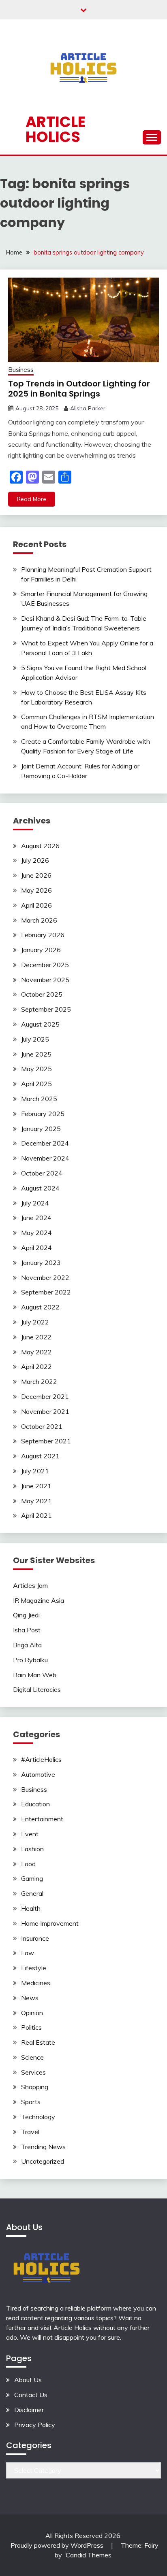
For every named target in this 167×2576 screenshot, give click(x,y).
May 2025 (36, 1069)
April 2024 (36, 1248)
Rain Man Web (35, 1675)
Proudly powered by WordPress (58, 2545)
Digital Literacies (37, 1689)
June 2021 (36, 1486)
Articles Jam (30, 1585)
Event (30, 1834)
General (32, 1893)
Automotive (38, 1774)
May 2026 (36, 890)
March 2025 (39, 1099)
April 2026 (36, 905)
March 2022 (39, 1381)
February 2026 (43, 935)
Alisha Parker (88, 408)
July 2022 (35, 1322)
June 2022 (36, 1337)
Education (35, 1804)
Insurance (35, 1938)
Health (31, 1908)
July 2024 (35, 1203)
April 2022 (36, 1367)
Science (32, 2057)
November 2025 (45, 980)
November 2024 (45, 1158)
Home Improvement (50, 1923)
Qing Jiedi (26, 1615)
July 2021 (35, 1471)
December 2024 (45, 1143)
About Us (28, 2380)
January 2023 (41, 1263)
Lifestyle (34, 1968)
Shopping (35, 2087)
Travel (30, 2132)
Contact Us (31, 2395)
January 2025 (41, 1129)
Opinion (32, 2013)
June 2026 (36, 875)
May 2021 (36, 1501)
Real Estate (38, 2042)
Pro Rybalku (30, 1660)
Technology (38, 2117)
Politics (31, 2027)
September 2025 (46, 1009)
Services (33, 2072)
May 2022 (36, 1352)
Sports (31, 2102)
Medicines (36, 1983)
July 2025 (35, 1039)
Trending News (43, 2147)
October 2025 (42, 994)
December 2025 (45, 965)
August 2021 (40, 1456)
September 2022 (46, 1292)
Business (21, 370)
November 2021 (45, 1411)
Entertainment (42, 1819)
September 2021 (46, 1441)
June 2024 (36, 1218)
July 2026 (35, 860)
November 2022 (45, 1277)
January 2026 (41, 950)
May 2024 (36, 1233)
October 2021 (42, 1426)
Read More (32, 499)
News (30, 1998)
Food (28, 1864)
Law (28, 1953)
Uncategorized (43, 2161)
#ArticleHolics (41, 1759)
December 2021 (45, 1396)
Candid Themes (89, 2555)
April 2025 (36, 1084)
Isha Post (27, 1630)
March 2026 (39, 920)
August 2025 (40, 1024)
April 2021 (36, 1515)
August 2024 (40, 1188)
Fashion (32, 1849)
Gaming (32, 1878)
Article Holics (56, 129)
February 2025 (43, 1114)
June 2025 (36, 1054)
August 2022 (40, 1307)
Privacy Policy (35, 2425)
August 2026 (40, 846)
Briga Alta (27, 1645)
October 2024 (42, 1173)
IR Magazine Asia (39, 1600)
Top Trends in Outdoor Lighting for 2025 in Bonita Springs (79, 389)
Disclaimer (29, 2410)
